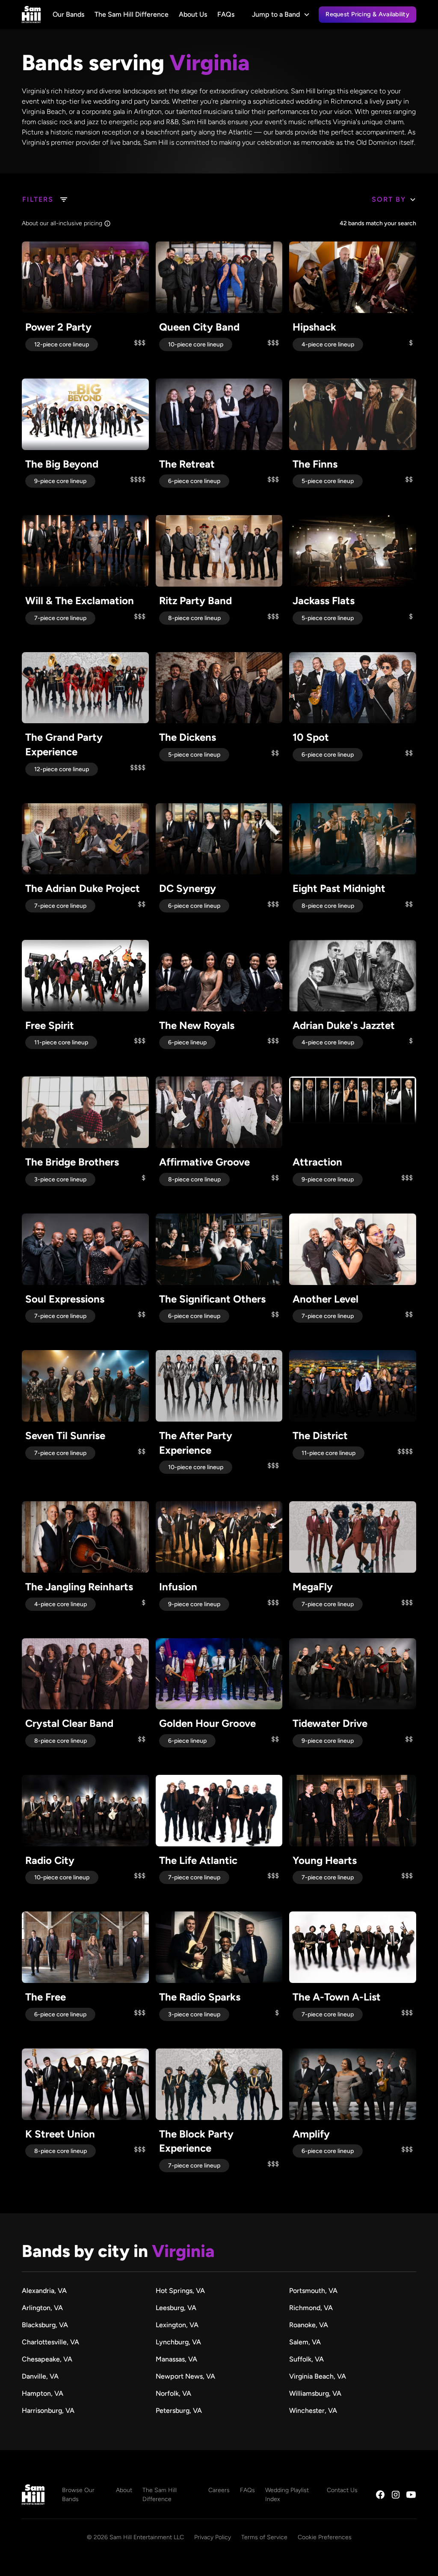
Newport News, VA (185, 2376)
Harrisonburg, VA (48, 2411)
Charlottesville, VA (50, 2342)
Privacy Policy (213, 2537)
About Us (193, 14)
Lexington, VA (177, 2325)
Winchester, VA (313, 2411)
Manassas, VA (176, 2359)
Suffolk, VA (306, 2359)
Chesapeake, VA (47, 2359)
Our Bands (68, 14)
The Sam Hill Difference (132, 14)
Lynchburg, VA (178, 2342)
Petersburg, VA (179, 2411)
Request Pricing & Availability (367, 14)
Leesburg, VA (176, 2308)
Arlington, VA (42, 2308)
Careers (219, 2490)
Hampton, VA (43, 2393)
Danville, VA (40, 2376)
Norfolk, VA (173, 2393)
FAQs (226, 14)
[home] (31, 15)
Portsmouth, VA (313, 2291)
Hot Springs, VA (180, 2291)
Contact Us (342, 2490)
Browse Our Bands (78, 2495)
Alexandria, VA (44, 2291)
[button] (281, 15)
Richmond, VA (311, 2308)
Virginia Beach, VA (318, 2376)
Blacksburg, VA (45, 2325)
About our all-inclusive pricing (62, 223)
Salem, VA (305, 2342)
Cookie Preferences (325, 2537)
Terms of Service (264, 2537)
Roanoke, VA (309, 2325)
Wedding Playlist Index (287, 2495)
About (124, 2490)
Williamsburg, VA (315, 2393)
